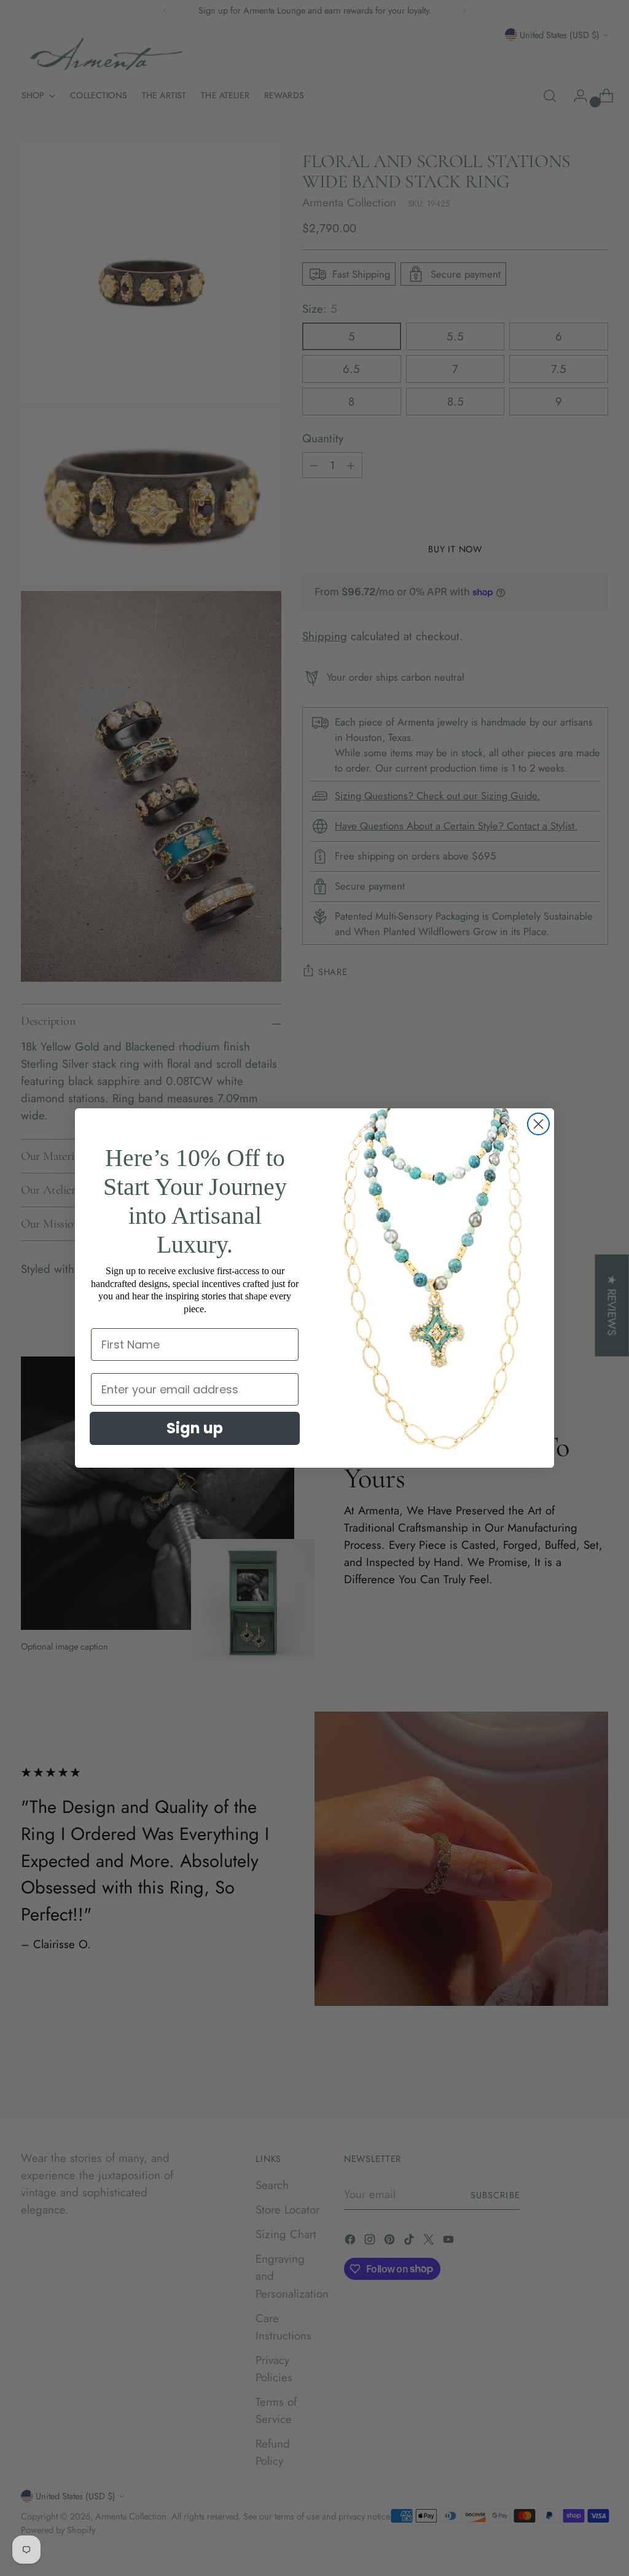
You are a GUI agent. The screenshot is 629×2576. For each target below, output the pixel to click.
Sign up (195, 1428)
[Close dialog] (538, 1124)
